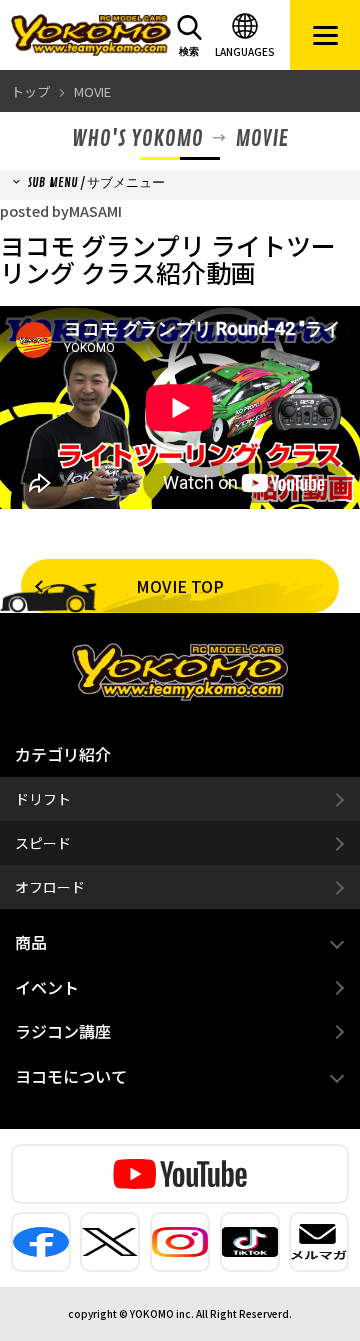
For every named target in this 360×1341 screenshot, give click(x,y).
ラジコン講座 (63, 1031)
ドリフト (43, 799)
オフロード (50, 887)
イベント (47, 987)
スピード (43, 843)
